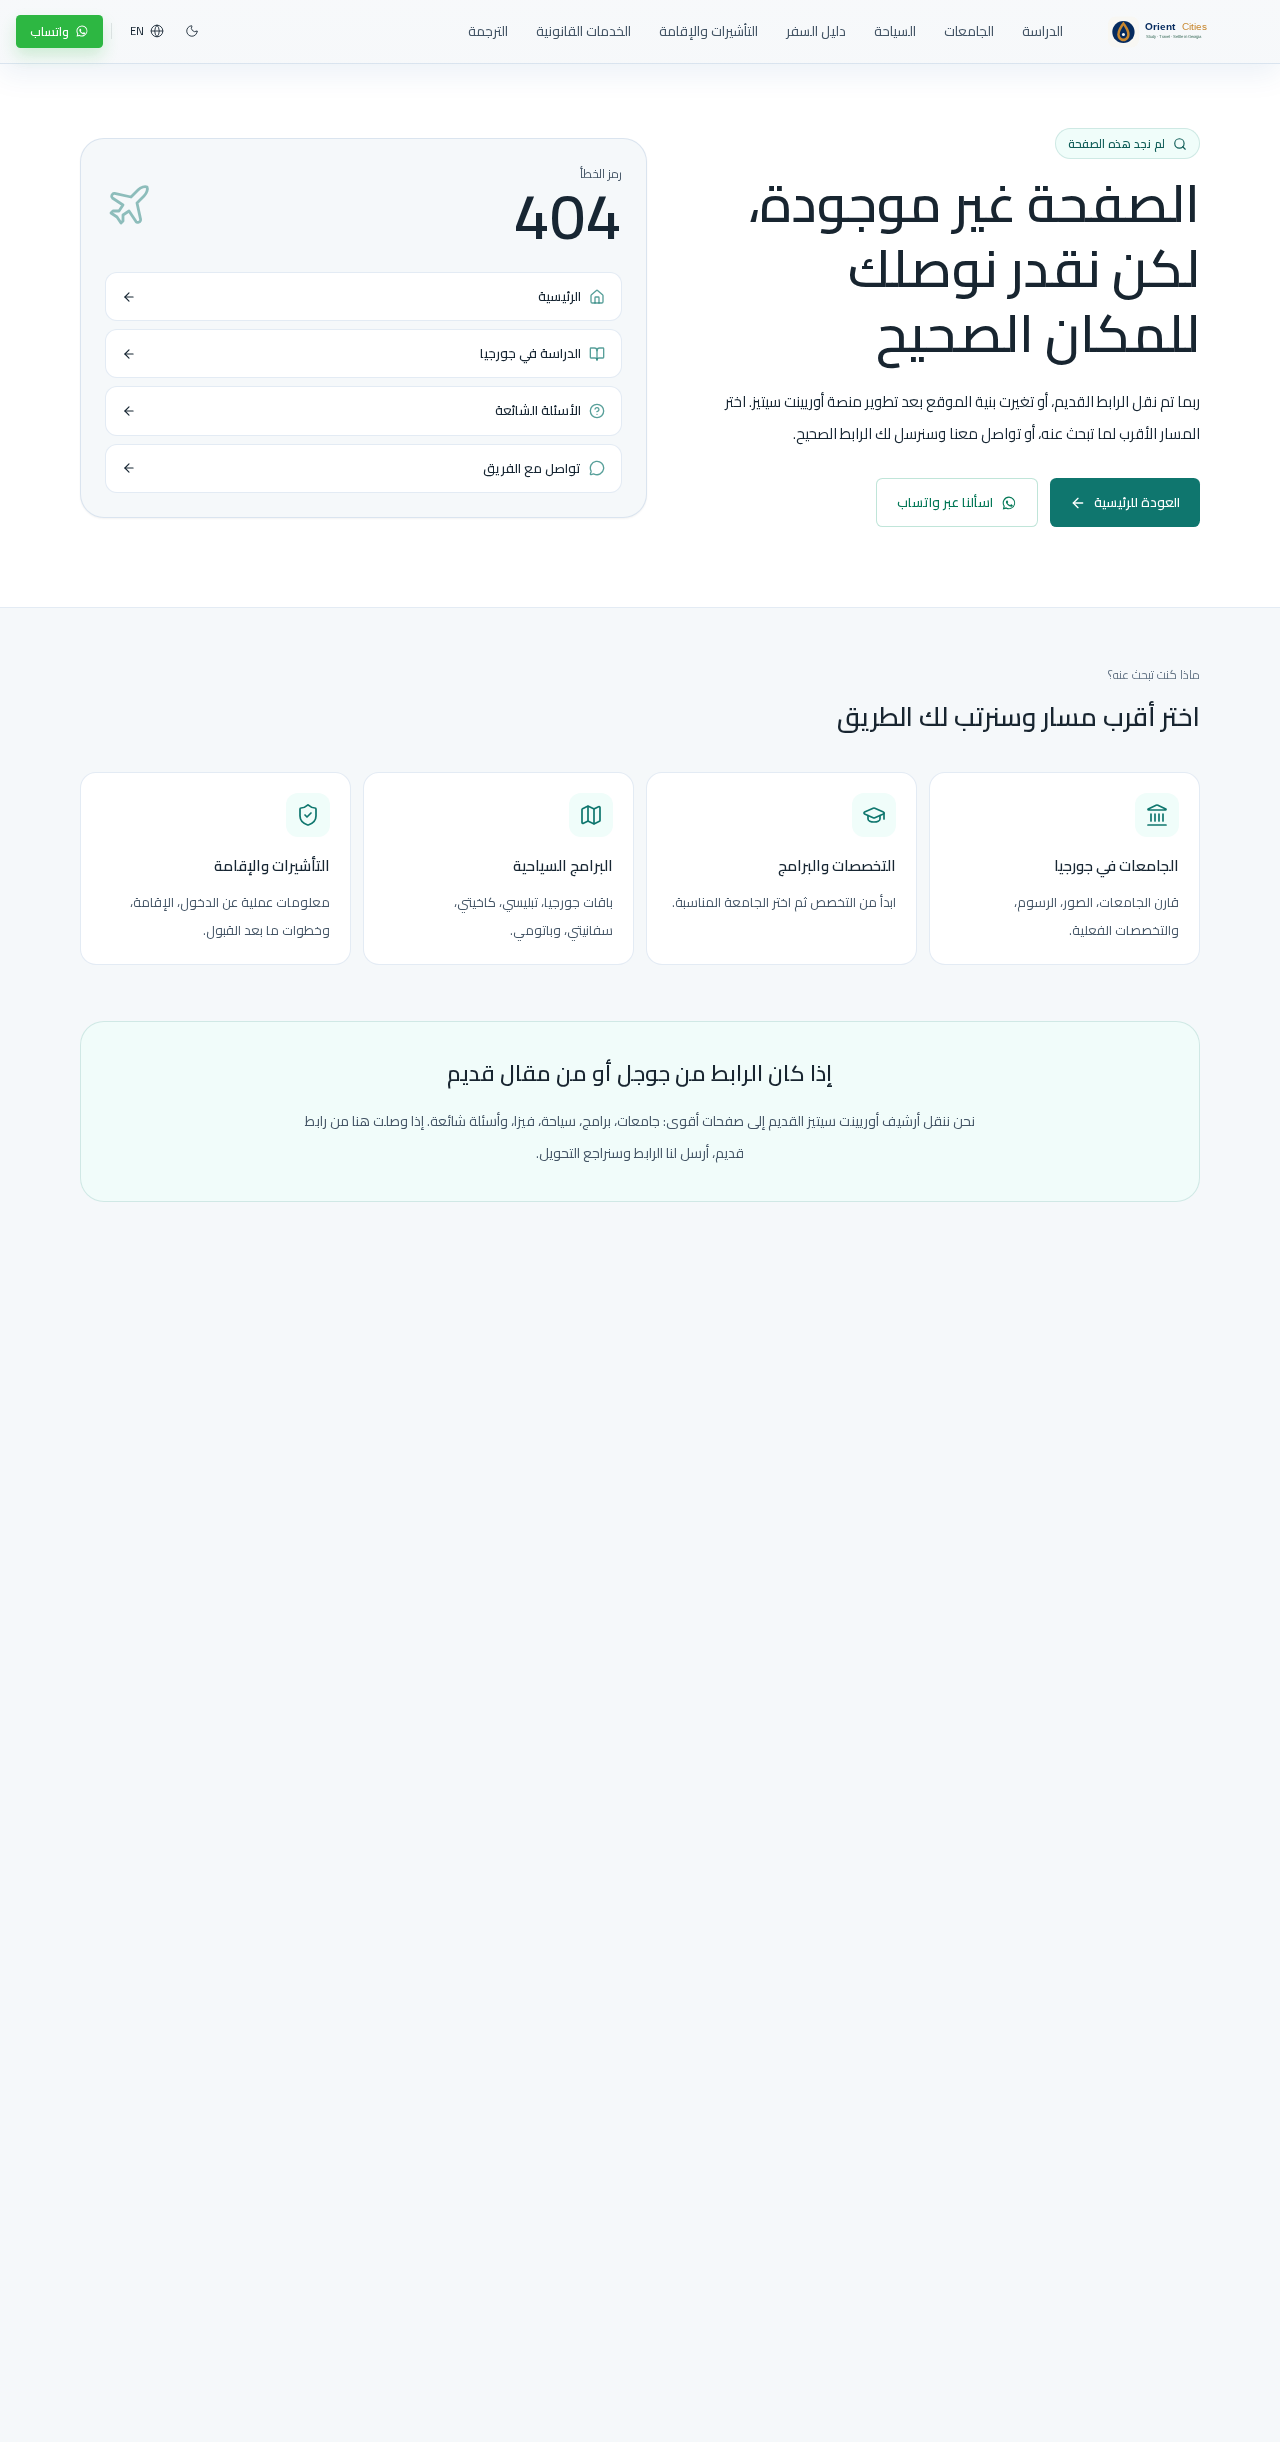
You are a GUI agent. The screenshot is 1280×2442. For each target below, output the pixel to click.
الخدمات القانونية (583, 31)
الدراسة (1042, 31)
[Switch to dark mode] (192, 31)
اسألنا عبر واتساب (945, 502)
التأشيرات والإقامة (708, 31)
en (137, 31)
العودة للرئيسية (1137, 502)
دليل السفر (816, 31)
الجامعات (969, 31)
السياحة (895, 31)
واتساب (49, 31)
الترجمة (488, 31)
